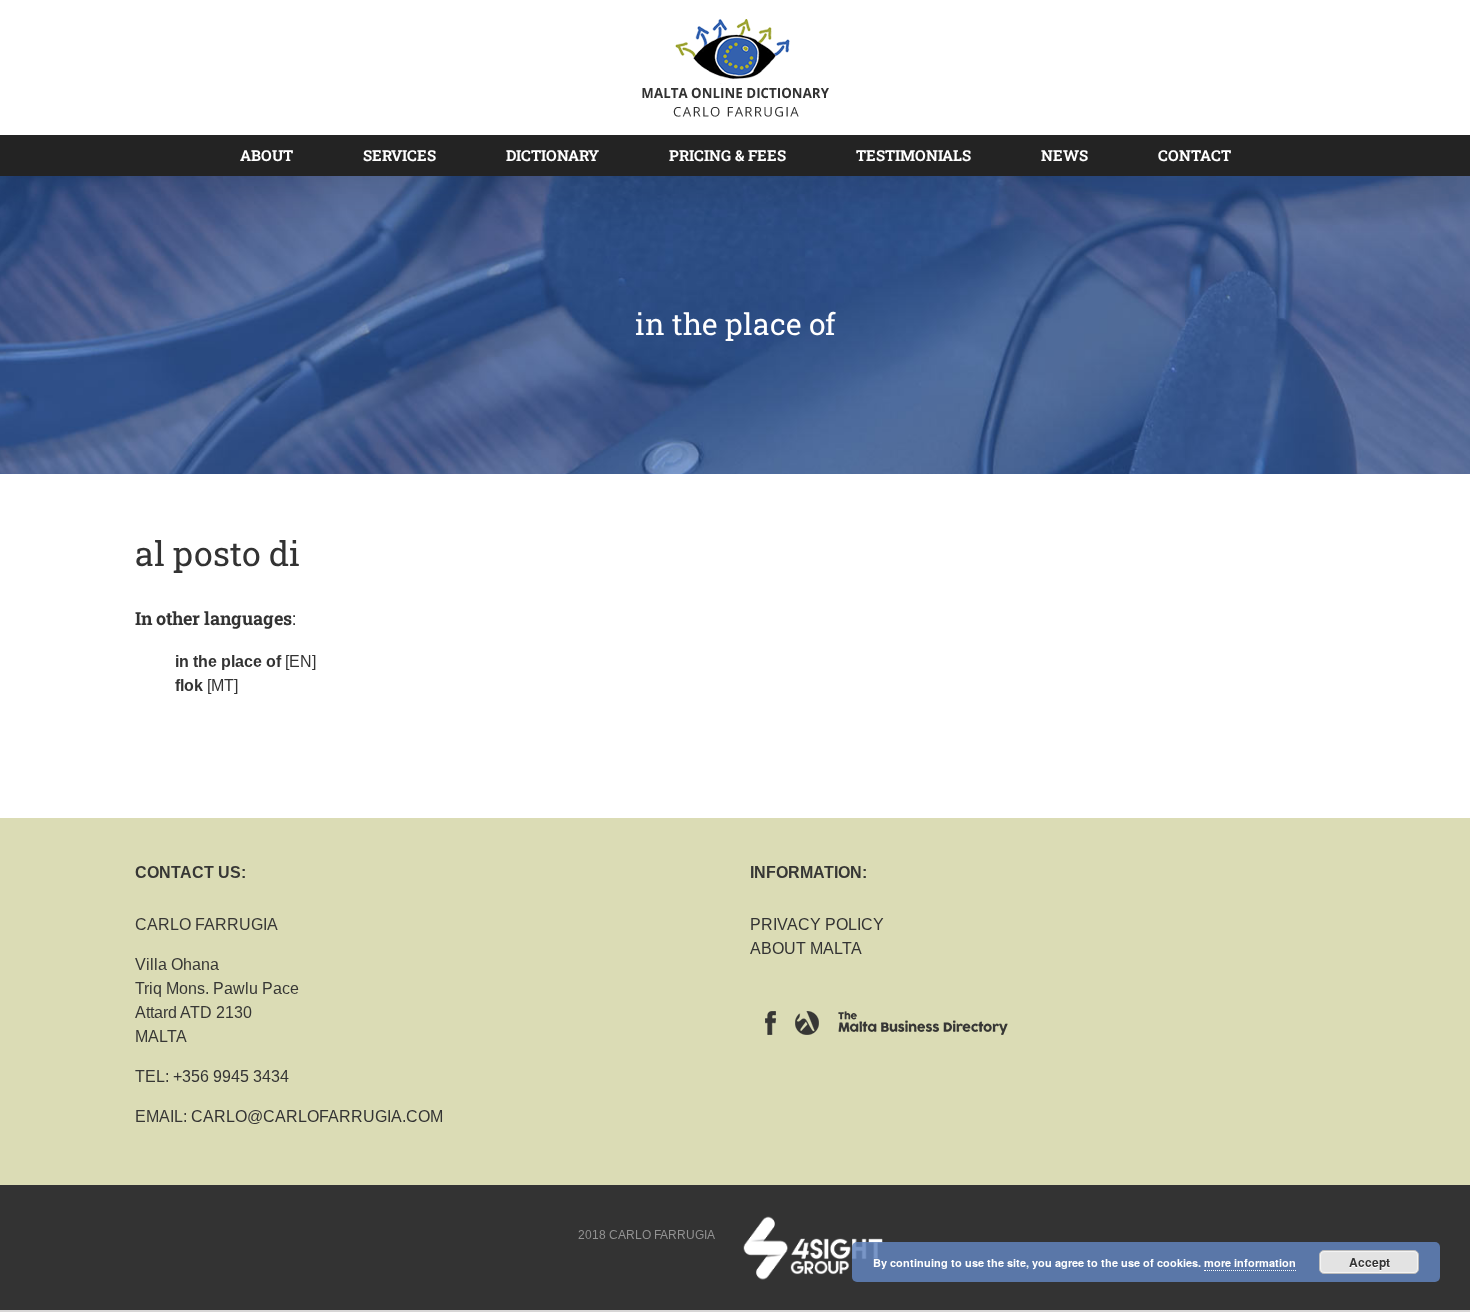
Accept (1369, 1262)
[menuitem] (278, 155)
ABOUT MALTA (806, 948)
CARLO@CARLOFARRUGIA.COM (317, 1116)
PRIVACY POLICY (817, 924)
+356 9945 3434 (231, 1076)
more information (1250, 1262)
